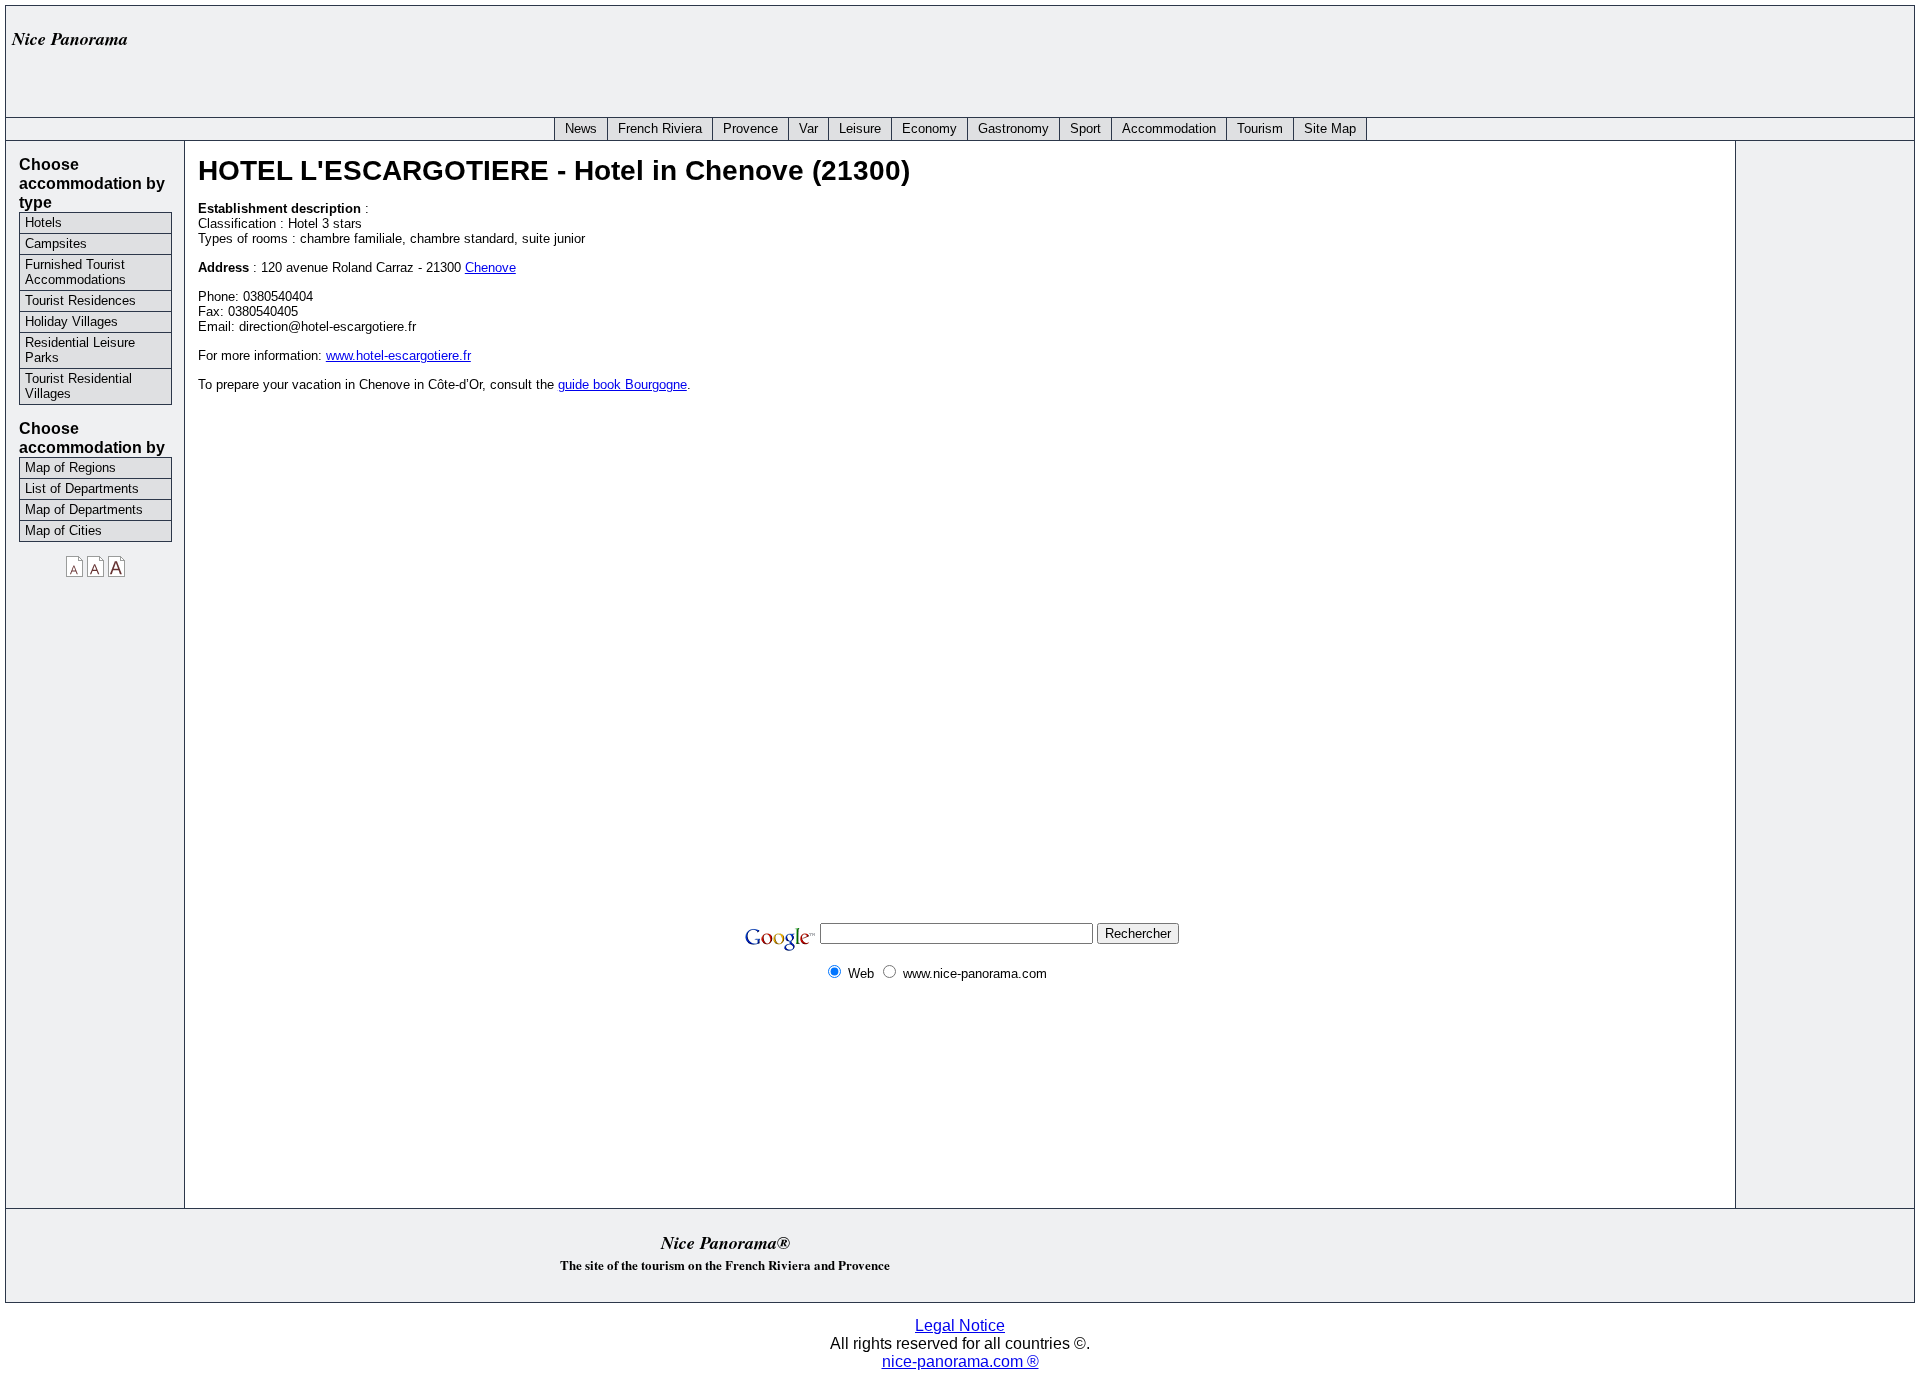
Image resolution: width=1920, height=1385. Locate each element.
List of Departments (82, 488)
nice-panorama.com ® (960, 1361)
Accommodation (1169, 128)
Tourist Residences (80, 300)
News (581, 128)
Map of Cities (63, 530)
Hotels (43, 222)
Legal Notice (960, 1325)
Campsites (56, 243)
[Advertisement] (1542, 57)
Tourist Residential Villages (78, 386)
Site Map (1330, 128)
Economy (929, 128)
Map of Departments (84, 509)
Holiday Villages (71, 321)
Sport (1085, 128)
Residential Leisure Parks (80, 350)
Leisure (860, 128)
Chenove (490, 267)
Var (808, 128)
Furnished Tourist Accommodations (75, 272)
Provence (750, 128)
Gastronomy (1013, 128)
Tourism (1260, 128)
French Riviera (660, 128)
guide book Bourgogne (622, 384)
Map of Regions (70, 467)
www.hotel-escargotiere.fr (398, 355)
